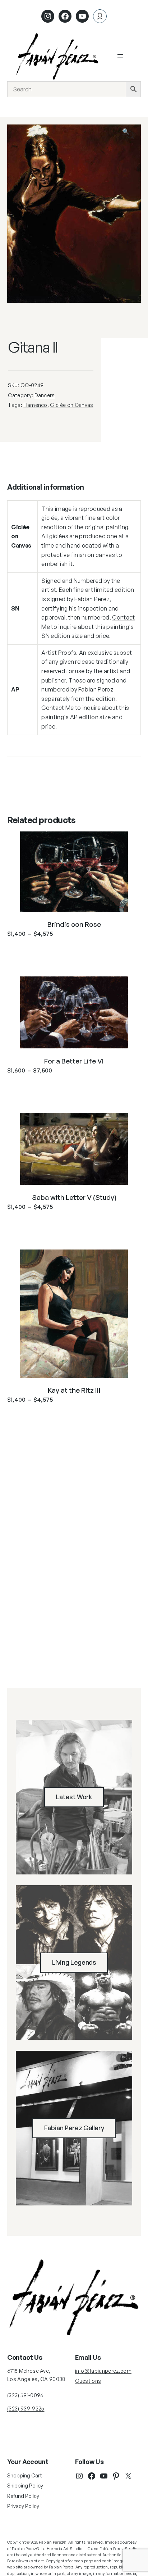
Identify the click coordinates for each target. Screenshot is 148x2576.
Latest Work (74, 1797)
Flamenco (35, 405)
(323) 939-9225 (26, 2409)
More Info (74, 951)
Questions (88, 2381)
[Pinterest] (116, 2476)
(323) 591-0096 (25, 2395)
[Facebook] (65, 16)
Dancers (45, 395)
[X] (128, 2476)
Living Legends (74, 1962)
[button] (130, 135)
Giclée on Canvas (71, 405)
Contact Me (57, 708)
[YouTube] (104, 2476)
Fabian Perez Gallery (74, 2128)
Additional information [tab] (45, 487)
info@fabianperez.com (103, 2371)
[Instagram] (48, 16)
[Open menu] (120, 56)
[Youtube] (82, 16)
